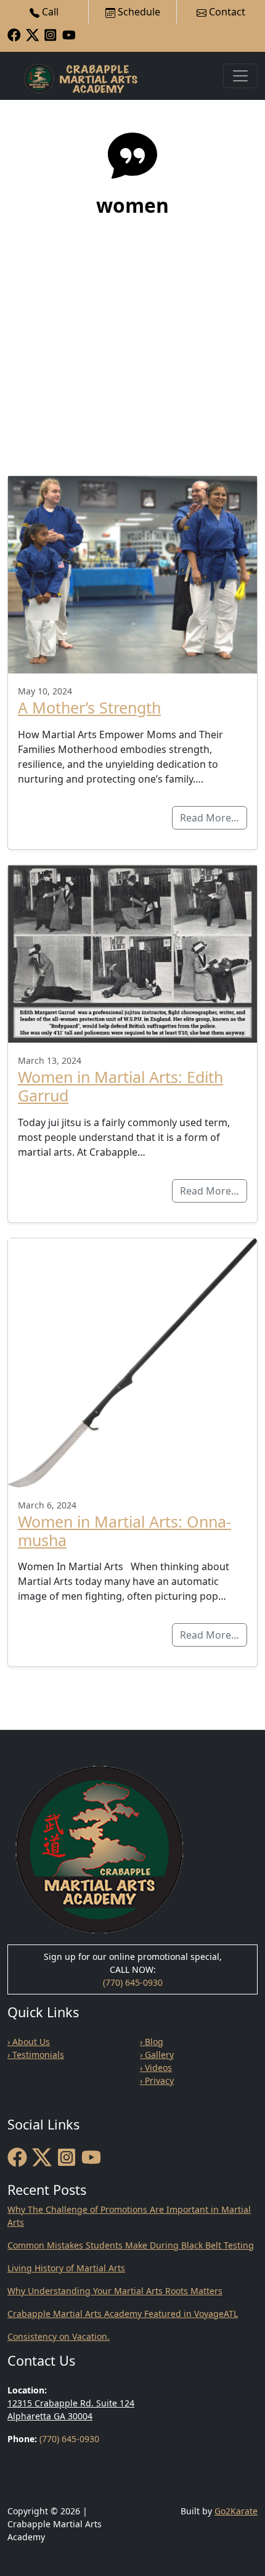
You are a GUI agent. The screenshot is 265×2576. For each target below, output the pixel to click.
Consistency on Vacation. (59, 2336)
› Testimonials (36, 2055)
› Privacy (157, 2080)
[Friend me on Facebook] (14, 34)
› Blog (152, 2042)
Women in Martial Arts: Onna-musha (124, 1531)
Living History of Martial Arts (66, 2268)
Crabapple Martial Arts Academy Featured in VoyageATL (123, 2314)
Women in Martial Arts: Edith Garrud (120, 1086)
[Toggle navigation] (240, 76)
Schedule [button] (138, 12)
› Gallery (157, 2055)
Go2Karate (236, 2511)
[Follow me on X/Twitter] (33, 34)
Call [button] (49, 12)
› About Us (29, 2042)
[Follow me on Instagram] (51, 34)
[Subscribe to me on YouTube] (69, 34)
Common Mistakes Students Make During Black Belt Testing (131, 2245)
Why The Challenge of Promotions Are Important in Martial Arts (129, 2216)
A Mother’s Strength (89, 707)
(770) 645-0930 (133, 1982)
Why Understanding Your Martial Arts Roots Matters (115, 2291)
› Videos (156, 2068)
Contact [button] (226, 12)
